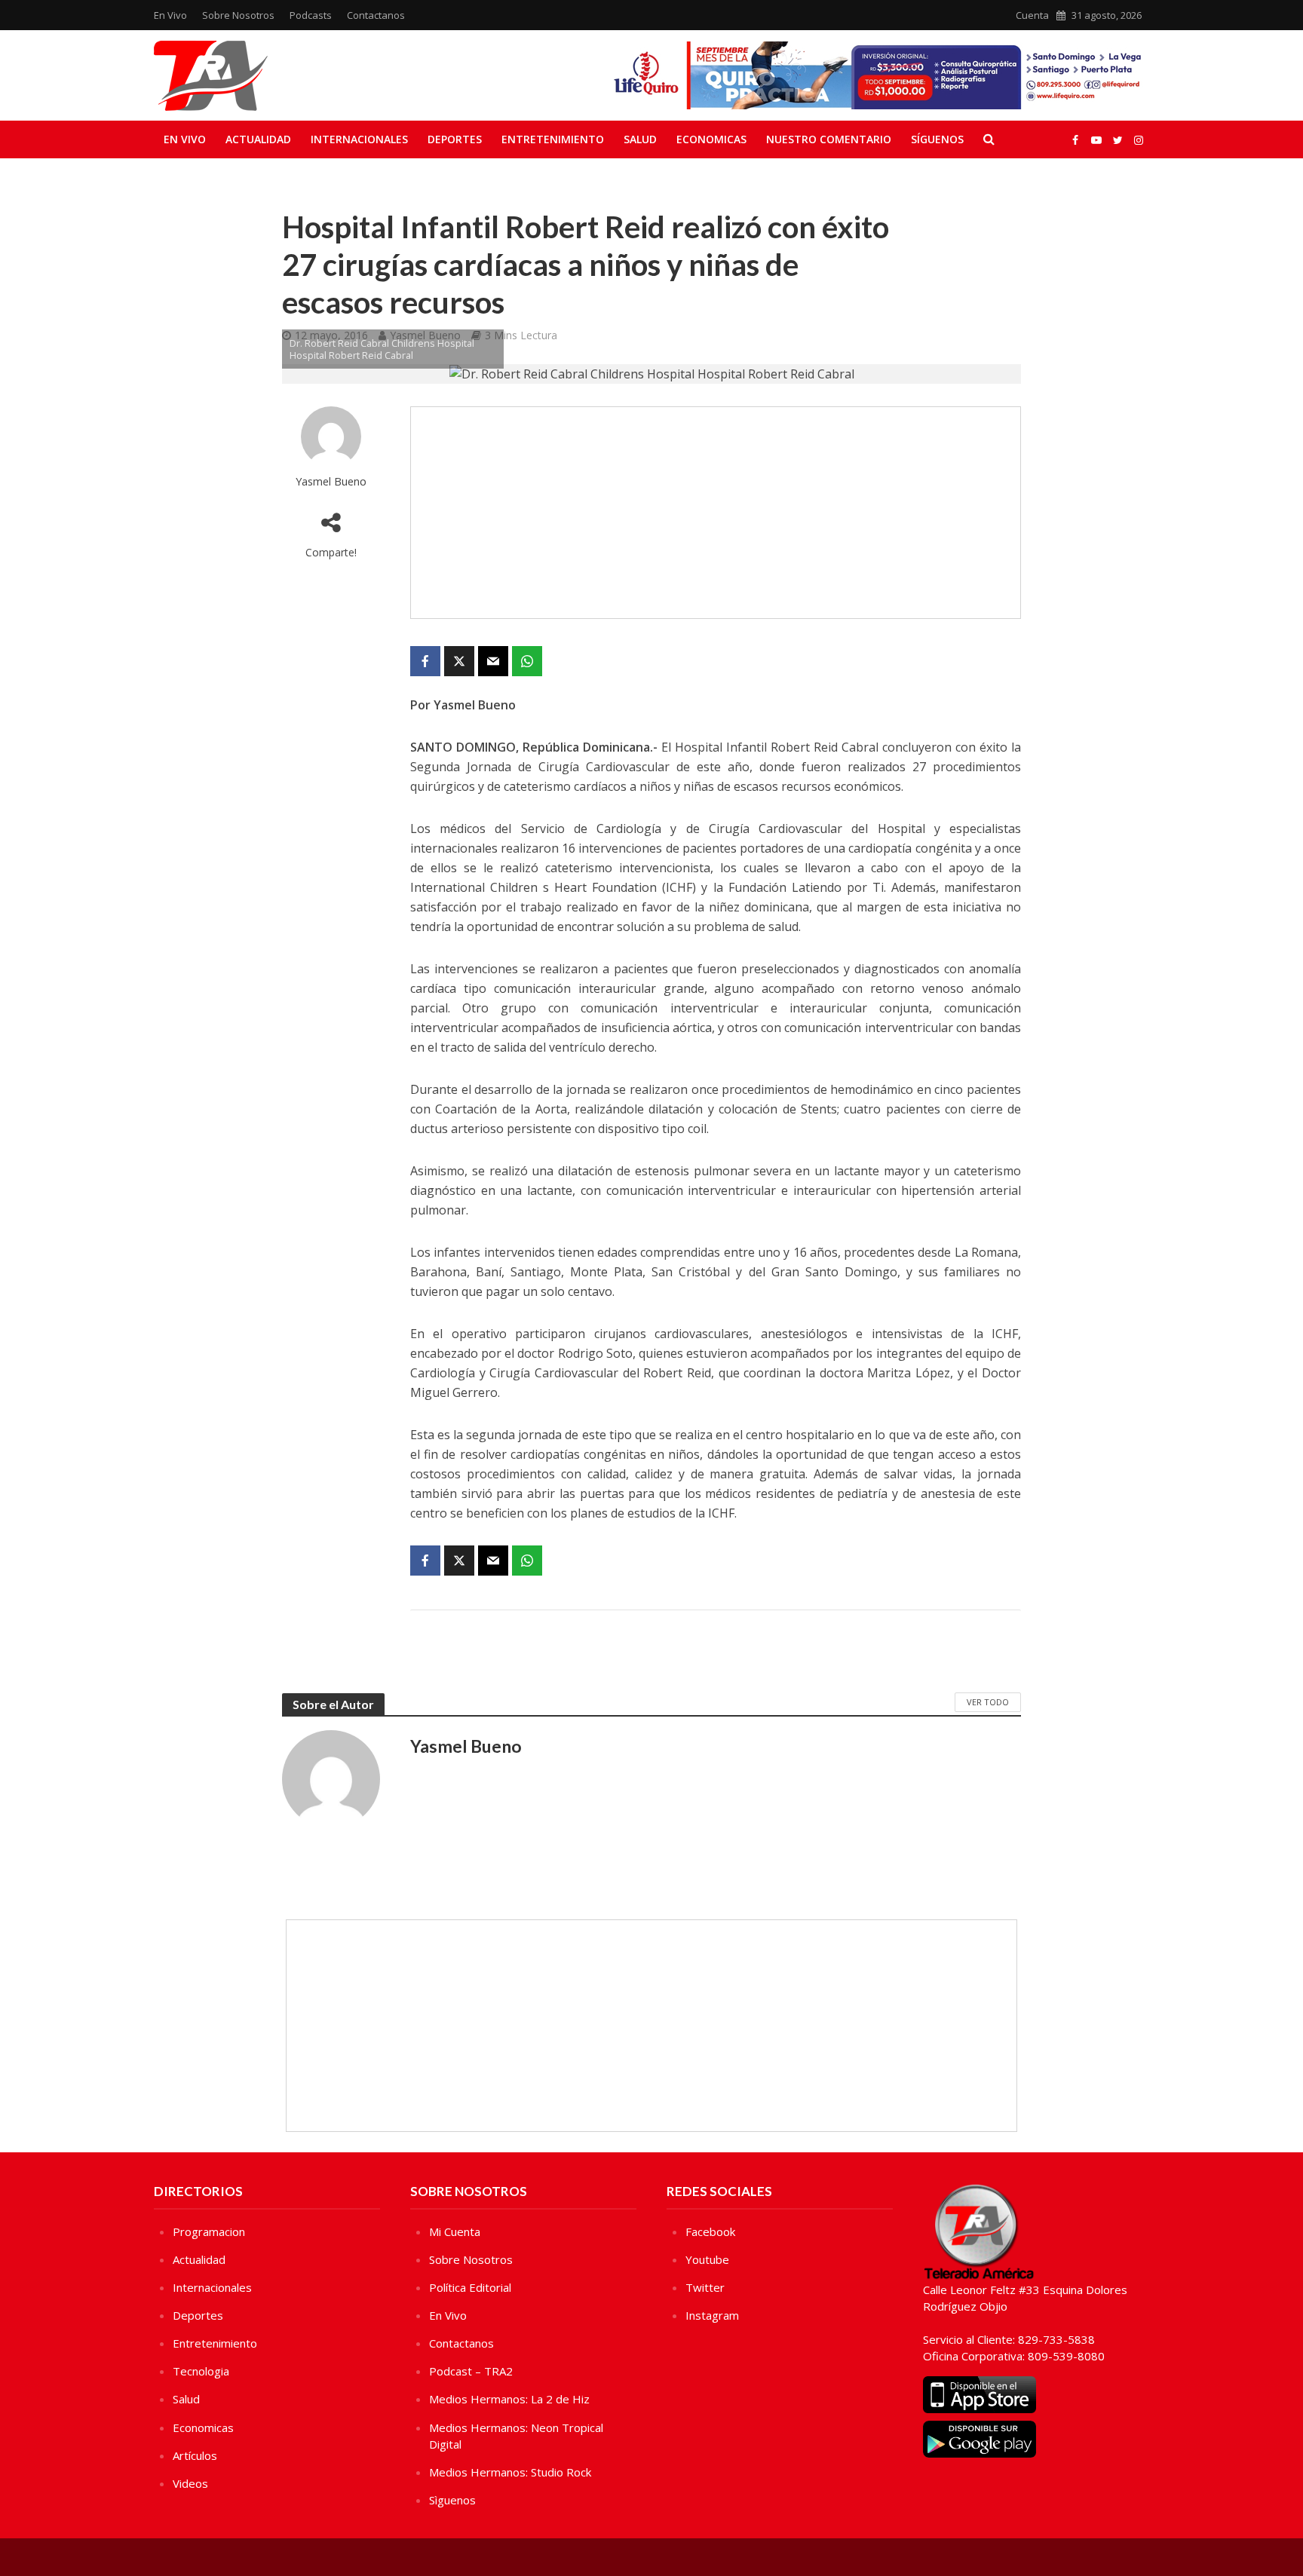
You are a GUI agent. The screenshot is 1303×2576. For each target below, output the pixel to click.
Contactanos (376, 15)
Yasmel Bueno (331, 481)
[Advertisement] (716, 513)
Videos (190, 2483)
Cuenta (1032, 15)
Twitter (705, 2287)
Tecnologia (201, 2371)
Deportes (455, 139)
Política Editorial (470, 2287)
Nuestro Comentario (829, 139)
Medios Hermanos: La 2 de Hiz (509, 2399)
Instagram (712, 2315)
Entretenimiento (553, 139)
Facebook (710, 2231)
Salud (640, 139)
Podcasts (311, 15)
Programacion (209, 2231)
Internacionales (359, 139)
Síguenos (937, 139)
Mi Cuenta (455, 2231)
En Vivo (170, 15)
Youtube (707, 2259)
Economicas (711, 139)
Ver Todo (988, 1702)
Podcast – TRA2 (471, 2371)
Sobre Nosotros (238, 15)
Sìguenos (452, 2500)
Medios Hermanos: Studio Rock (510, 2472)
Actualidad (258, 139)
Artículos (195, 2455)
